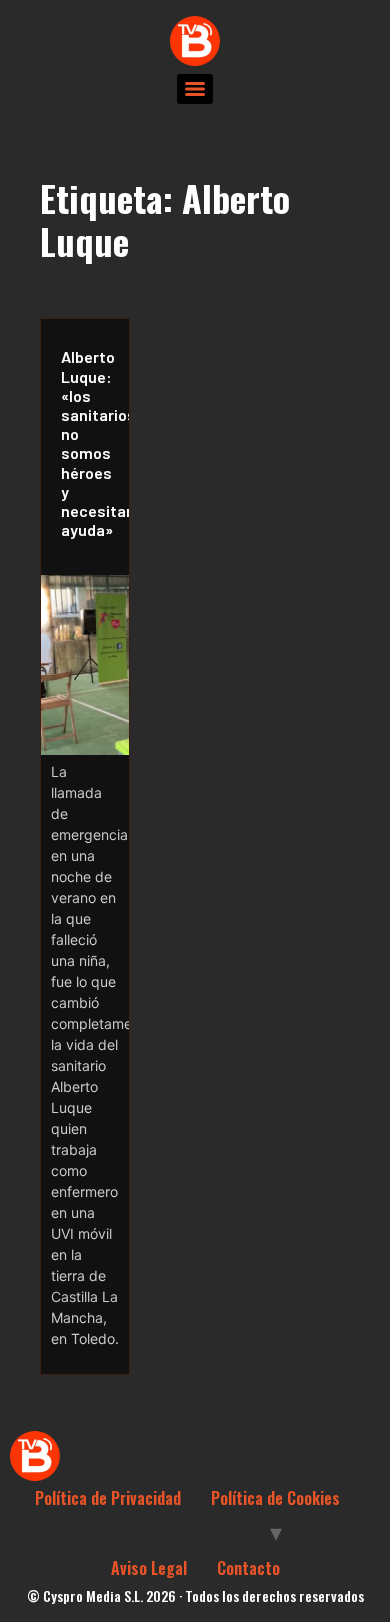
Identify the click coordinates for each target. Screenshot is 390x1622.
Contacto (248, 1568)
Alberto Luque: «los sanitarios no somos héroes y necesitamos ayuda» (90, 443)
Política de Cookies (275, 1498)
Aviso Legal (149, 1568)
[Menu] (195, 89)
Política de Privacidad (108, 1498)
